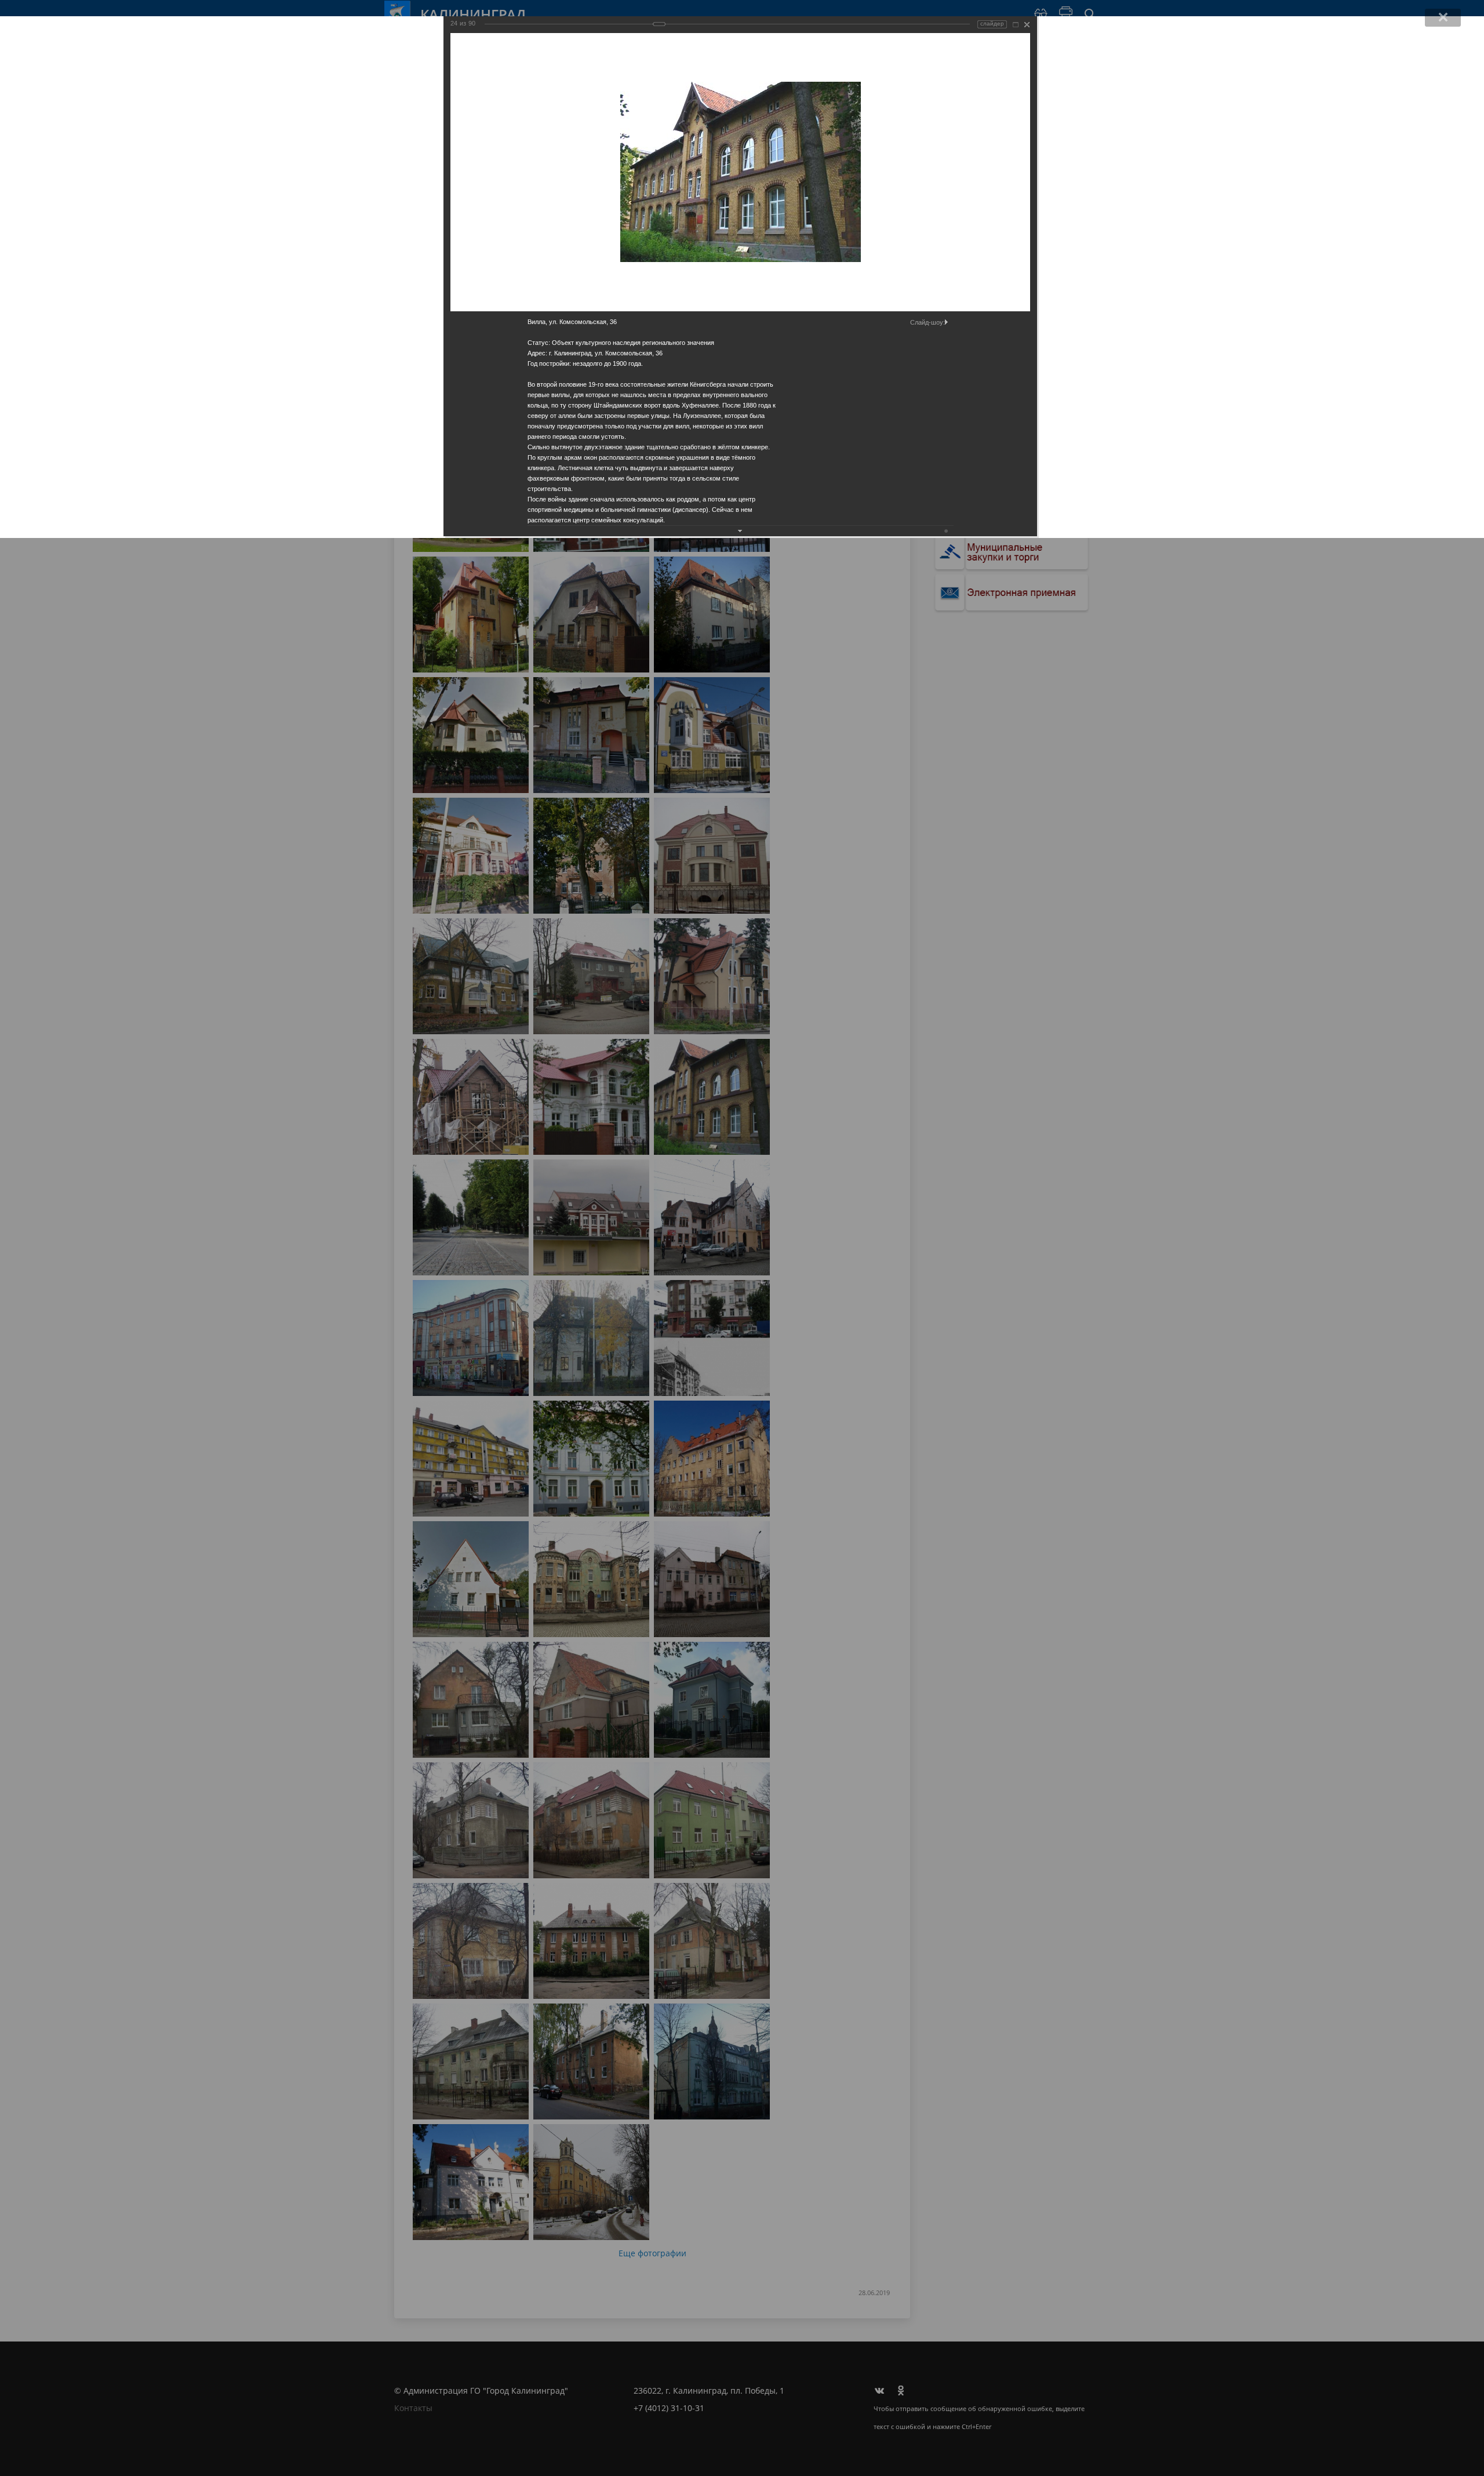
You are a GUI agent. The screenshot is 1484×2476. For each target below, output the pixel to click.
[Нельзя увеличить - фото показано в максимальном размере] (1016, 25)
